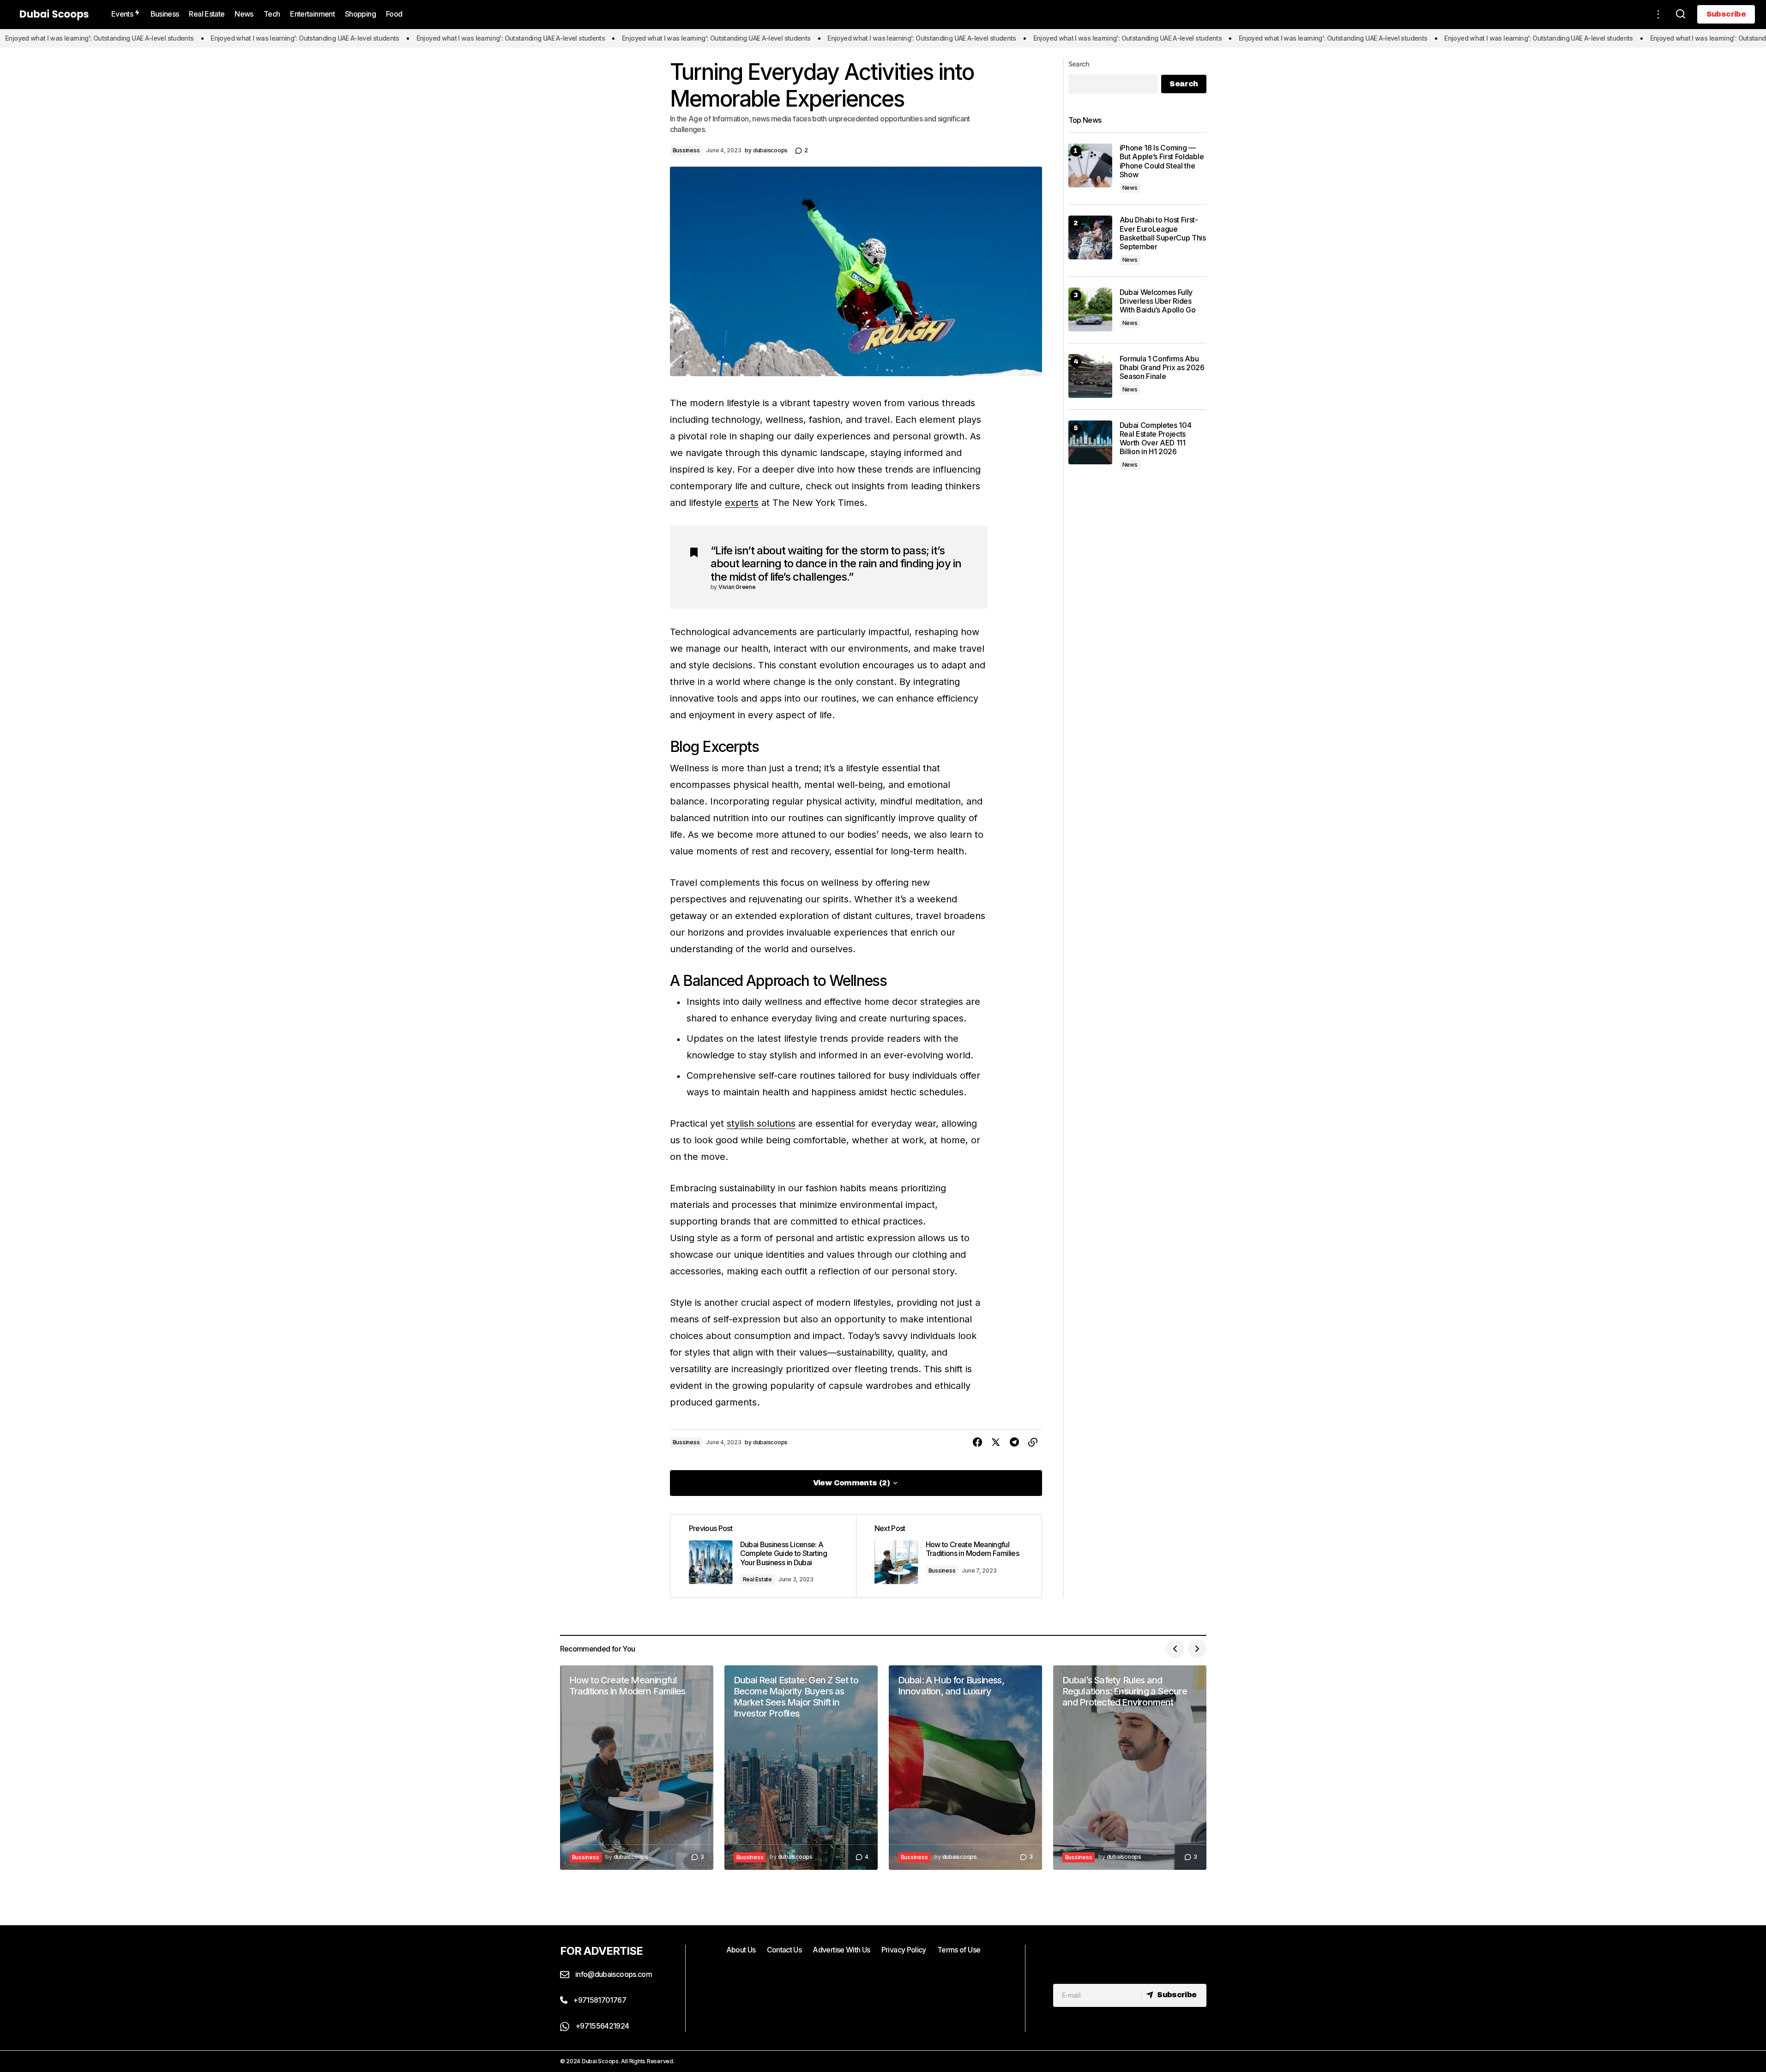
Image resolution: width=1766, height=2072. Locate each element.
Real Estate (757, 1579)
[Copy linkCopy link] (1033, 1442)
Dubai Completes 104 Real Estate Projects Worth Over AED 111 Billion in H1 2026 (1156, 438)
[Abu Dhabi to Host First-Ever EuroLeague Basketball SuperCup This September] (1090, 237)
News (1130, 188)
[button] (1658, 14)
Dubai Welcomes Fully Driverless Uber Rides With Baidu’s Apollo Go (1158, 301)
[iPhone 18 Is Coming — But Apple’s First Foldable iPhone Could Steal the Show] (1090, 165)
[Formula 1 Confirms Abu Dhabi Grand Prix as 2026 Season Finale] (1090, 376)
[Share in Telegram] (1014, 1442)
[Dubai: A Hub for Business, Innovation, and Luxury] (965, 1768)
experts (742, 503)
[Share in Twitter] (996, 1442)
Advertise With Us (841, 1950)
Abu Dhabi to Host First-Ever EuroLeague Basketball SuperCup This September (1163, 233)
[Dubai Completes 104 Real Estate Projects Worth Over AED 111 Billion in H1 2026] (1090, 442)
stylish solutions (761, 1123)
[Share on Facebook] (977, 1442)
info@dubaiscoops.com (613, 1974)
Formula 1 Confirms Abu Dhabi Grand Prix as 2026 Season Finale (1162, 367)
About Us (741, 1950)
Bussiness (686, 150)
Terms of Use (959, 1950)
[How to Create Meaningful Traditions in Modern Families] (949, 1556)
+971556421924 (602, 2026)
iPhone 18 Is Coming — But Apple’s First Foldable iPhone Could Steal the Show (1162, 161)
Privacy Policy (904, 1950)
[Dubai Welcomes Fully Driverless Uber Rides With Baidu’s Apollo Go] (1090, 309)
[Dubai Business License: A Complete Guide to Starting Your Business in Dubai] (763, 1556)
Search (1079, 64)
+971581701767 (599, 2000)
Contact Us (784, 1950)
